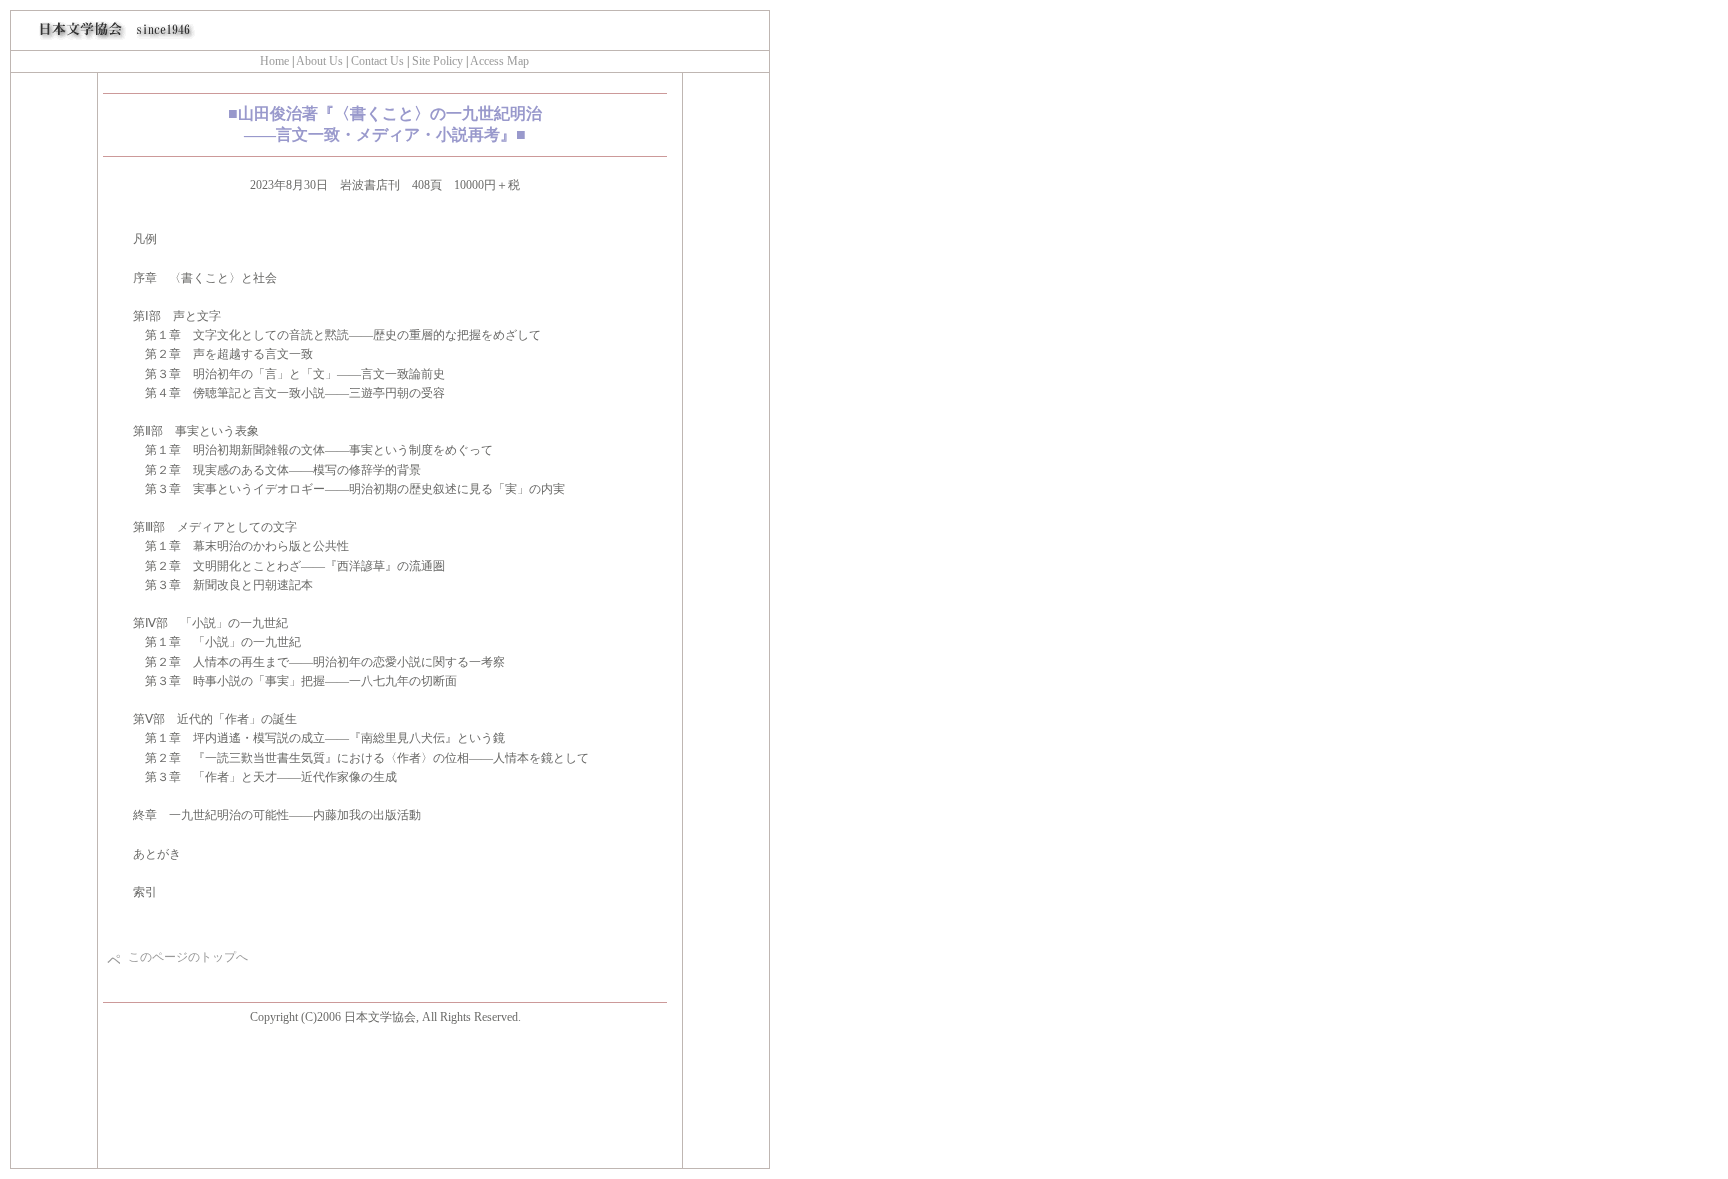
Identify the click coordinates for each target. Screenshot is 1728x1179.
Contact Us (377, 61)
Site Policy (436, 61)
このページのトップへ (188, 957)
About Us (319, 61)
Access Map (499, 61)
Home (274, 61)
